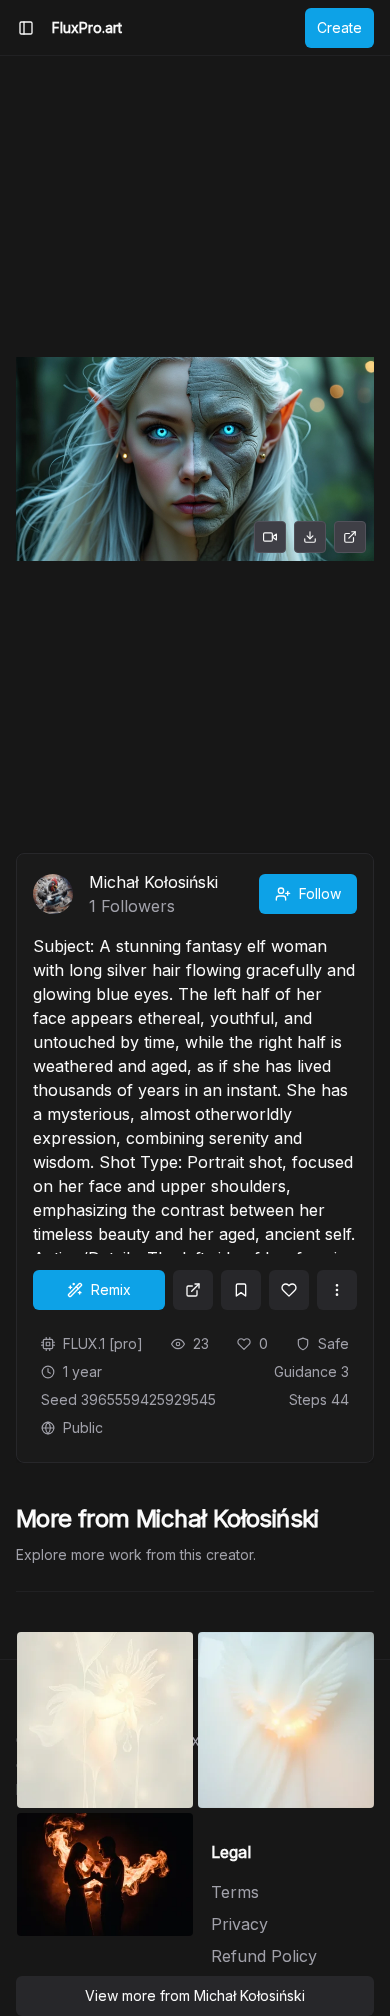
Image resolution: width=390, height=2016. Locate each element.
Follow (320, 893)
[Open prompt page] (193, 1290)
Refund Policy (264, 1956)
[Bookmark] (241, 1290)
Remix (111, 1289)
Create (339, 27)
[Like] (289, 1290)
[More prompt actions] (337, 1290)
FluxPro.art (87, 27)
